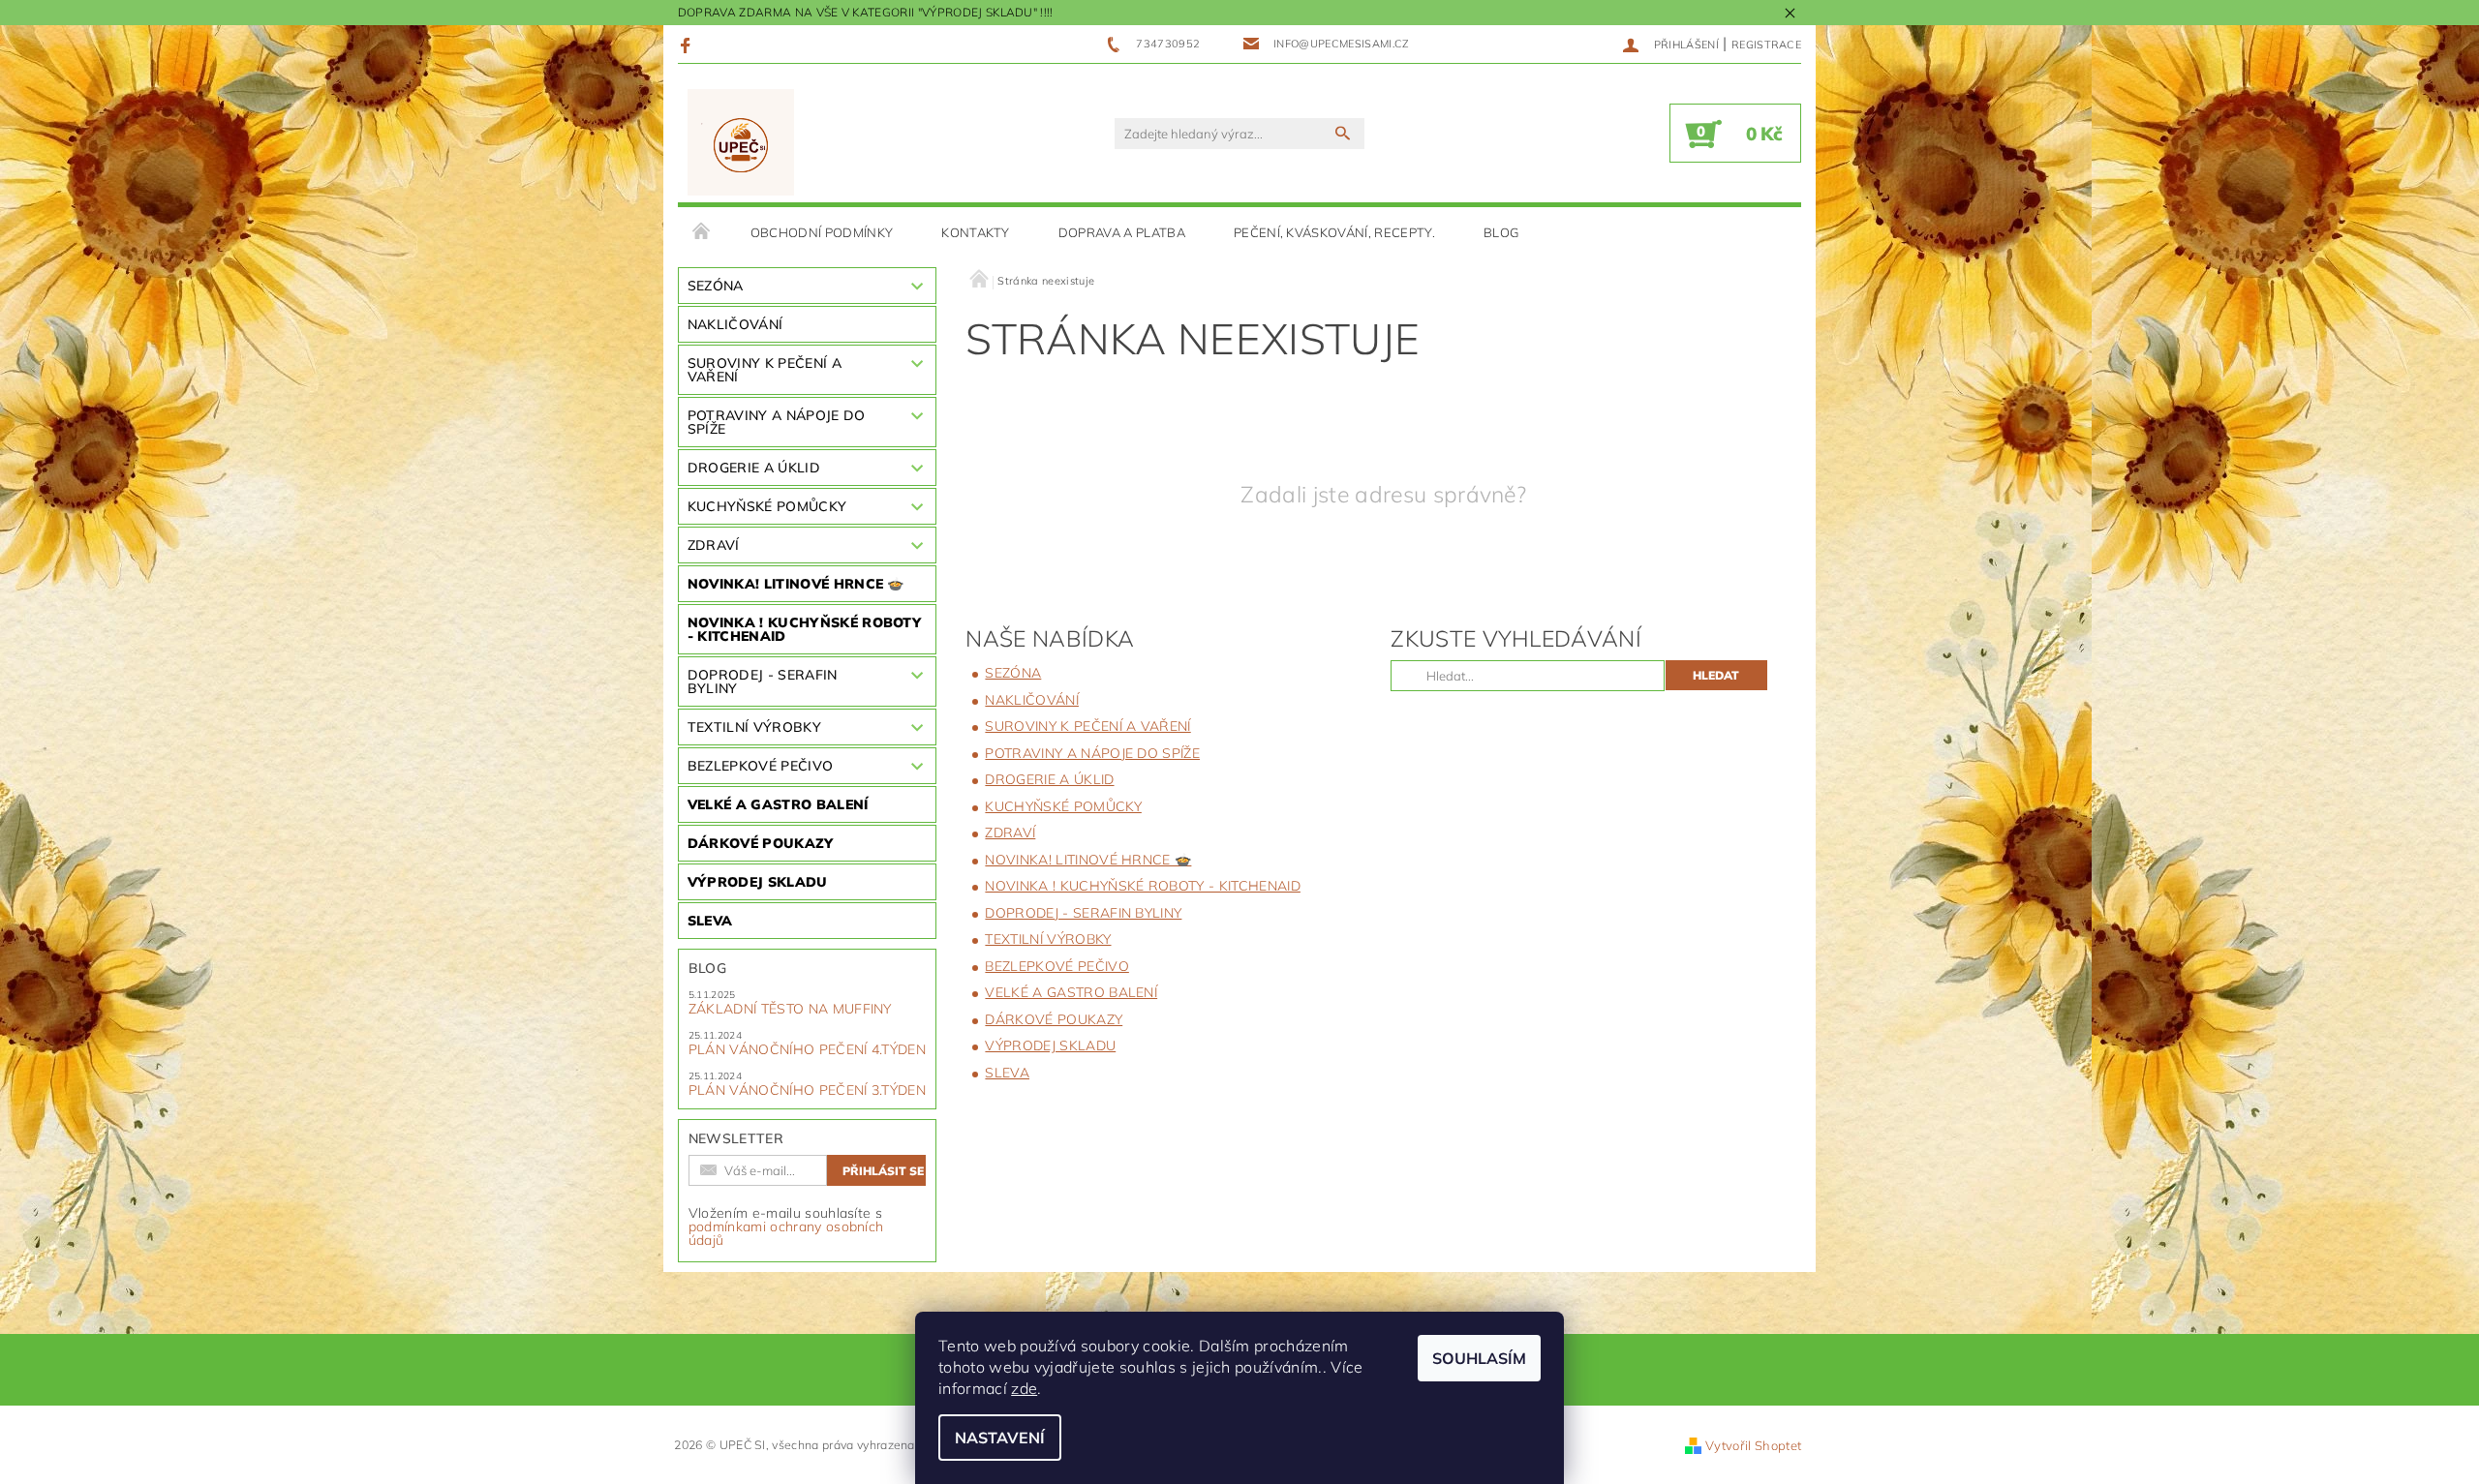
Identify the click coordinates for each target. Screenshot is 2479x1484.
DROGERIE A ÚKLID (754, 468)
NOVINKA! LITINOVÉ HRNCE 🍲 (796, 584)
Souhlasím (1479, 1358)
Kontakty (976, 232)
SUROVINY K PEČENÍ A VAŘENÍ (765, 370)
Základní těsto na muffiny (790, 1009)
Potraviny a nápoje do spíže (777, 422)
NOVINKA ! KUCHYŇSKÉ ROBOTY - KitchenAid (804, 629)
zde (1024, 1388)
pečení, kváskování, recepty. (1334, 232)
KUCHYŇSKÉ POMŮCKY (767, 506)
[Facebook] (688, 45)
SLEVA (710, 921)
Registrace (1766, 45)
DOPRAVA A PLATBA (1122, 232)
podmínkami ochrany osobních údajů (786, 1233)
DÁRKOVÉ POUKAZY (761, 843)
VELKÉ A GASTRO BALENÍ (778, 804)
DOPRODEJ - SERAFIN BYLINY (763, 681)
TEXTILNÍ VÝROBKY (754, 727)
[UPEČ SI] (741, 143)
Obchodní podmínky (822, 232)
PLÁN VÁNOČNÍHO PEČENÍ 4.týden (807, 1049)
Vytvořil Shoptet (1753, 1445)
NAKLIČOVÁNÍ (735, 324)
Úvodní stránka (702, 232)
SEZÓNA (716, 286)
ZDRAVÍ (714, 545)
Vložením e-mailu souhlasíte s (786, 1227)
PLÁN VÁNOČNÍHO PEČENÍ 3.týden (807, 1090)
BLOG (1501, 232)
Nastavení (1000, 1438)
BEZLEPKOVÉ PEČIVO (760, 766)
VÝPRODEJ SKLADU (758, 882)
